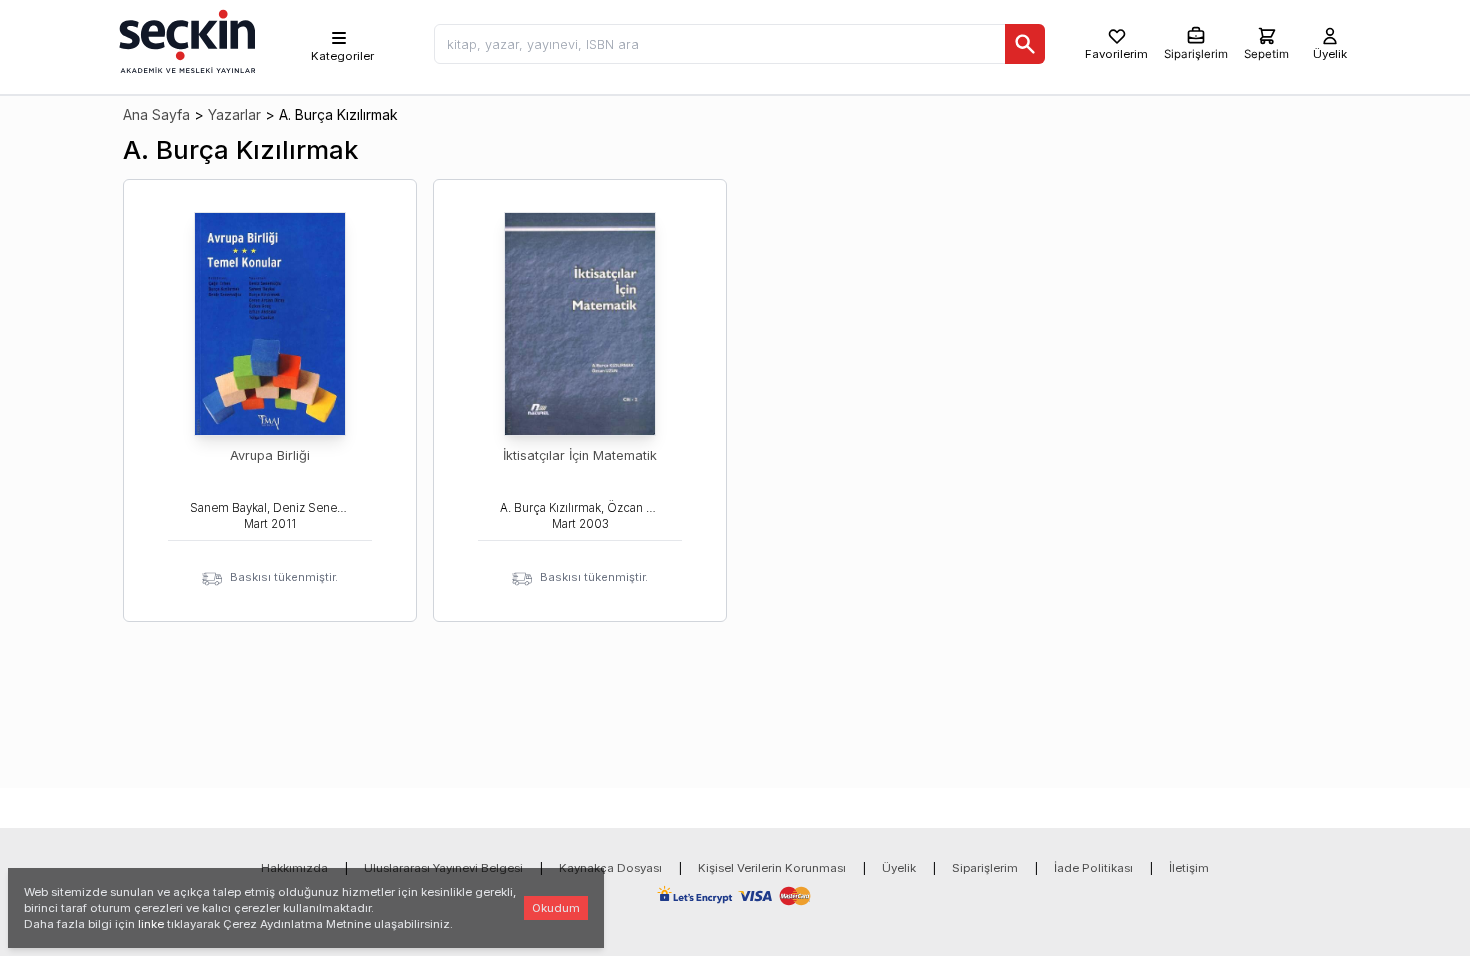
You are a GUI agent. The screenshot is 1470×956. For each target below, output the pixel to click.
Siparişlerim (985, 868)
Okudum (556, 908)
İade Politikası (1093, 868)
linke (151, 924)
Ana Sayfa (156, 114)
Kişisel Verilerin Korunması (772, 868)
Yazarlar (234, 114)
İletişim (1189, 868)
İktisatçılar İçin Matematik (580, 455)
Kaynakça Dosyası (610, 868)
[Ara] (1025, 44)
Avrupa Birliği (270, 455)
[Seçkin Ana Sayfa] (185, 40)
